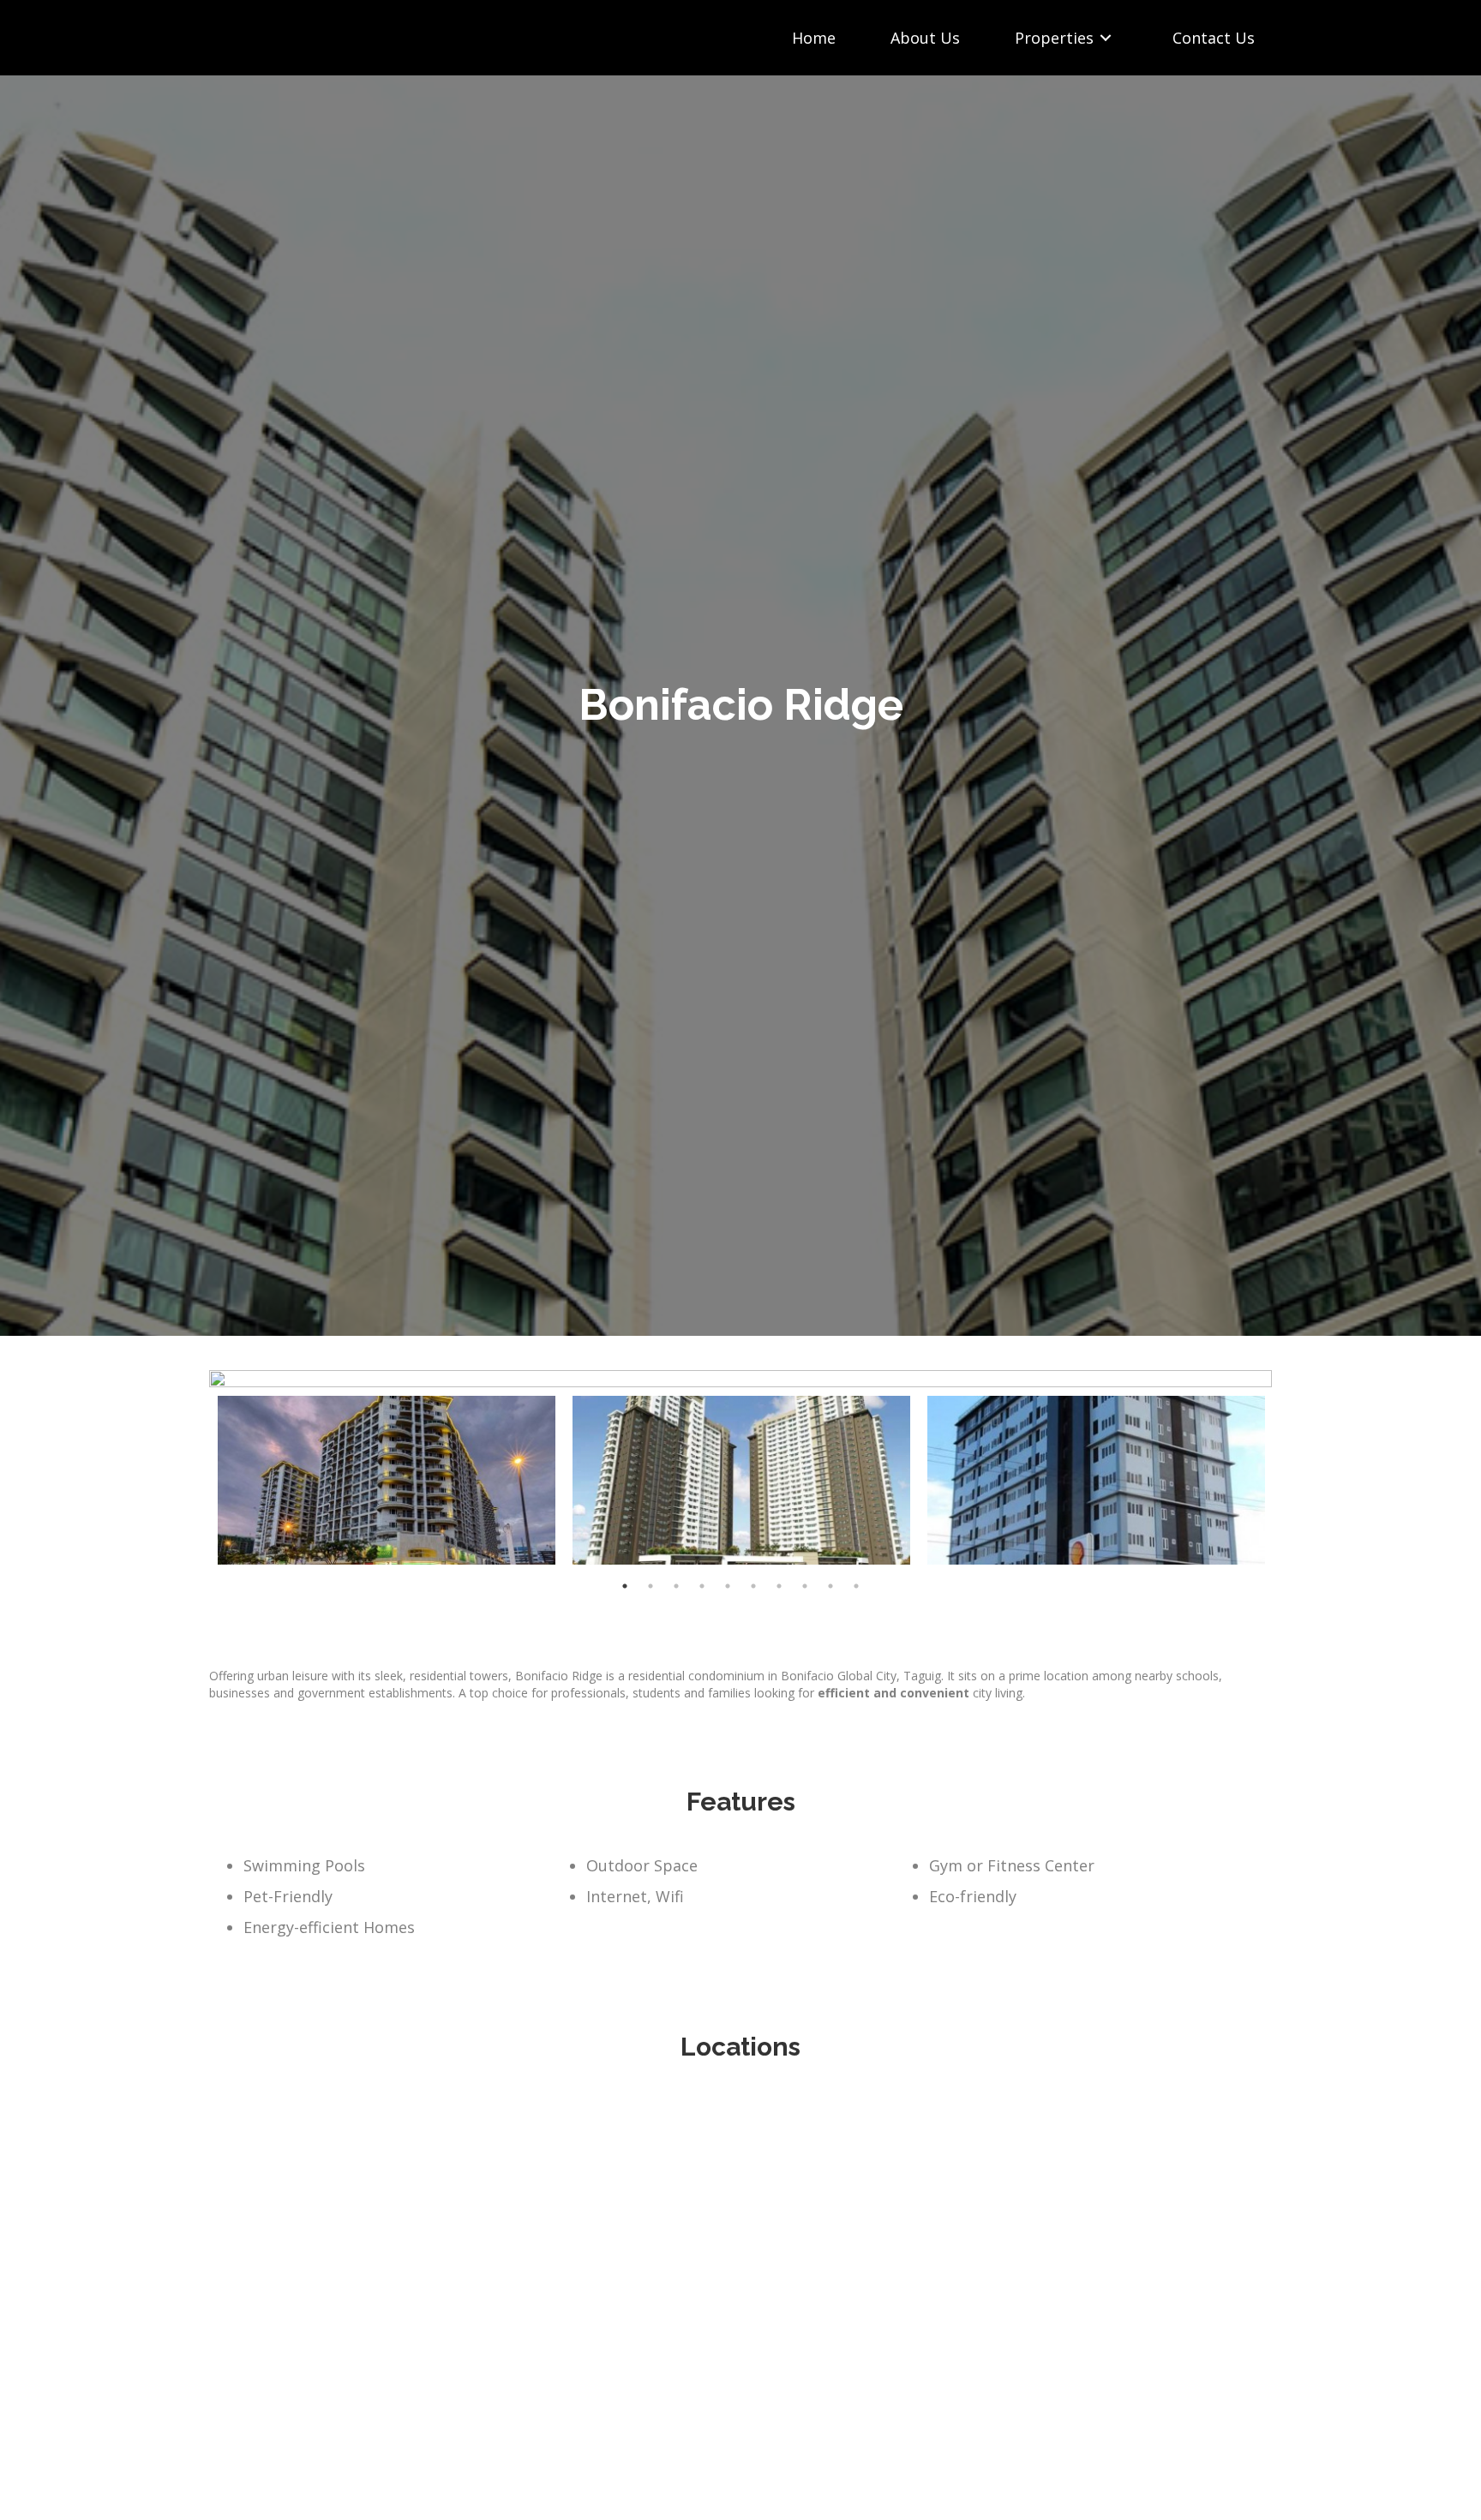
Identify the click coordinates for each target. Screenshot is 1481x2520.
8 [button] (805, 1586)
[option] (740, 1379)
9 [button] (830, 1586)
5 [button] (728, 1586)
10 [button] (856, 1586)
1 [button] (625, 1586)
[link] (814, 38)
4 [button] (702, 1586)
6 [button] (753, 1586)
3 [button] (676, 1586)
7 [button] (779, 1586)
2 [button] (651, 1586)
